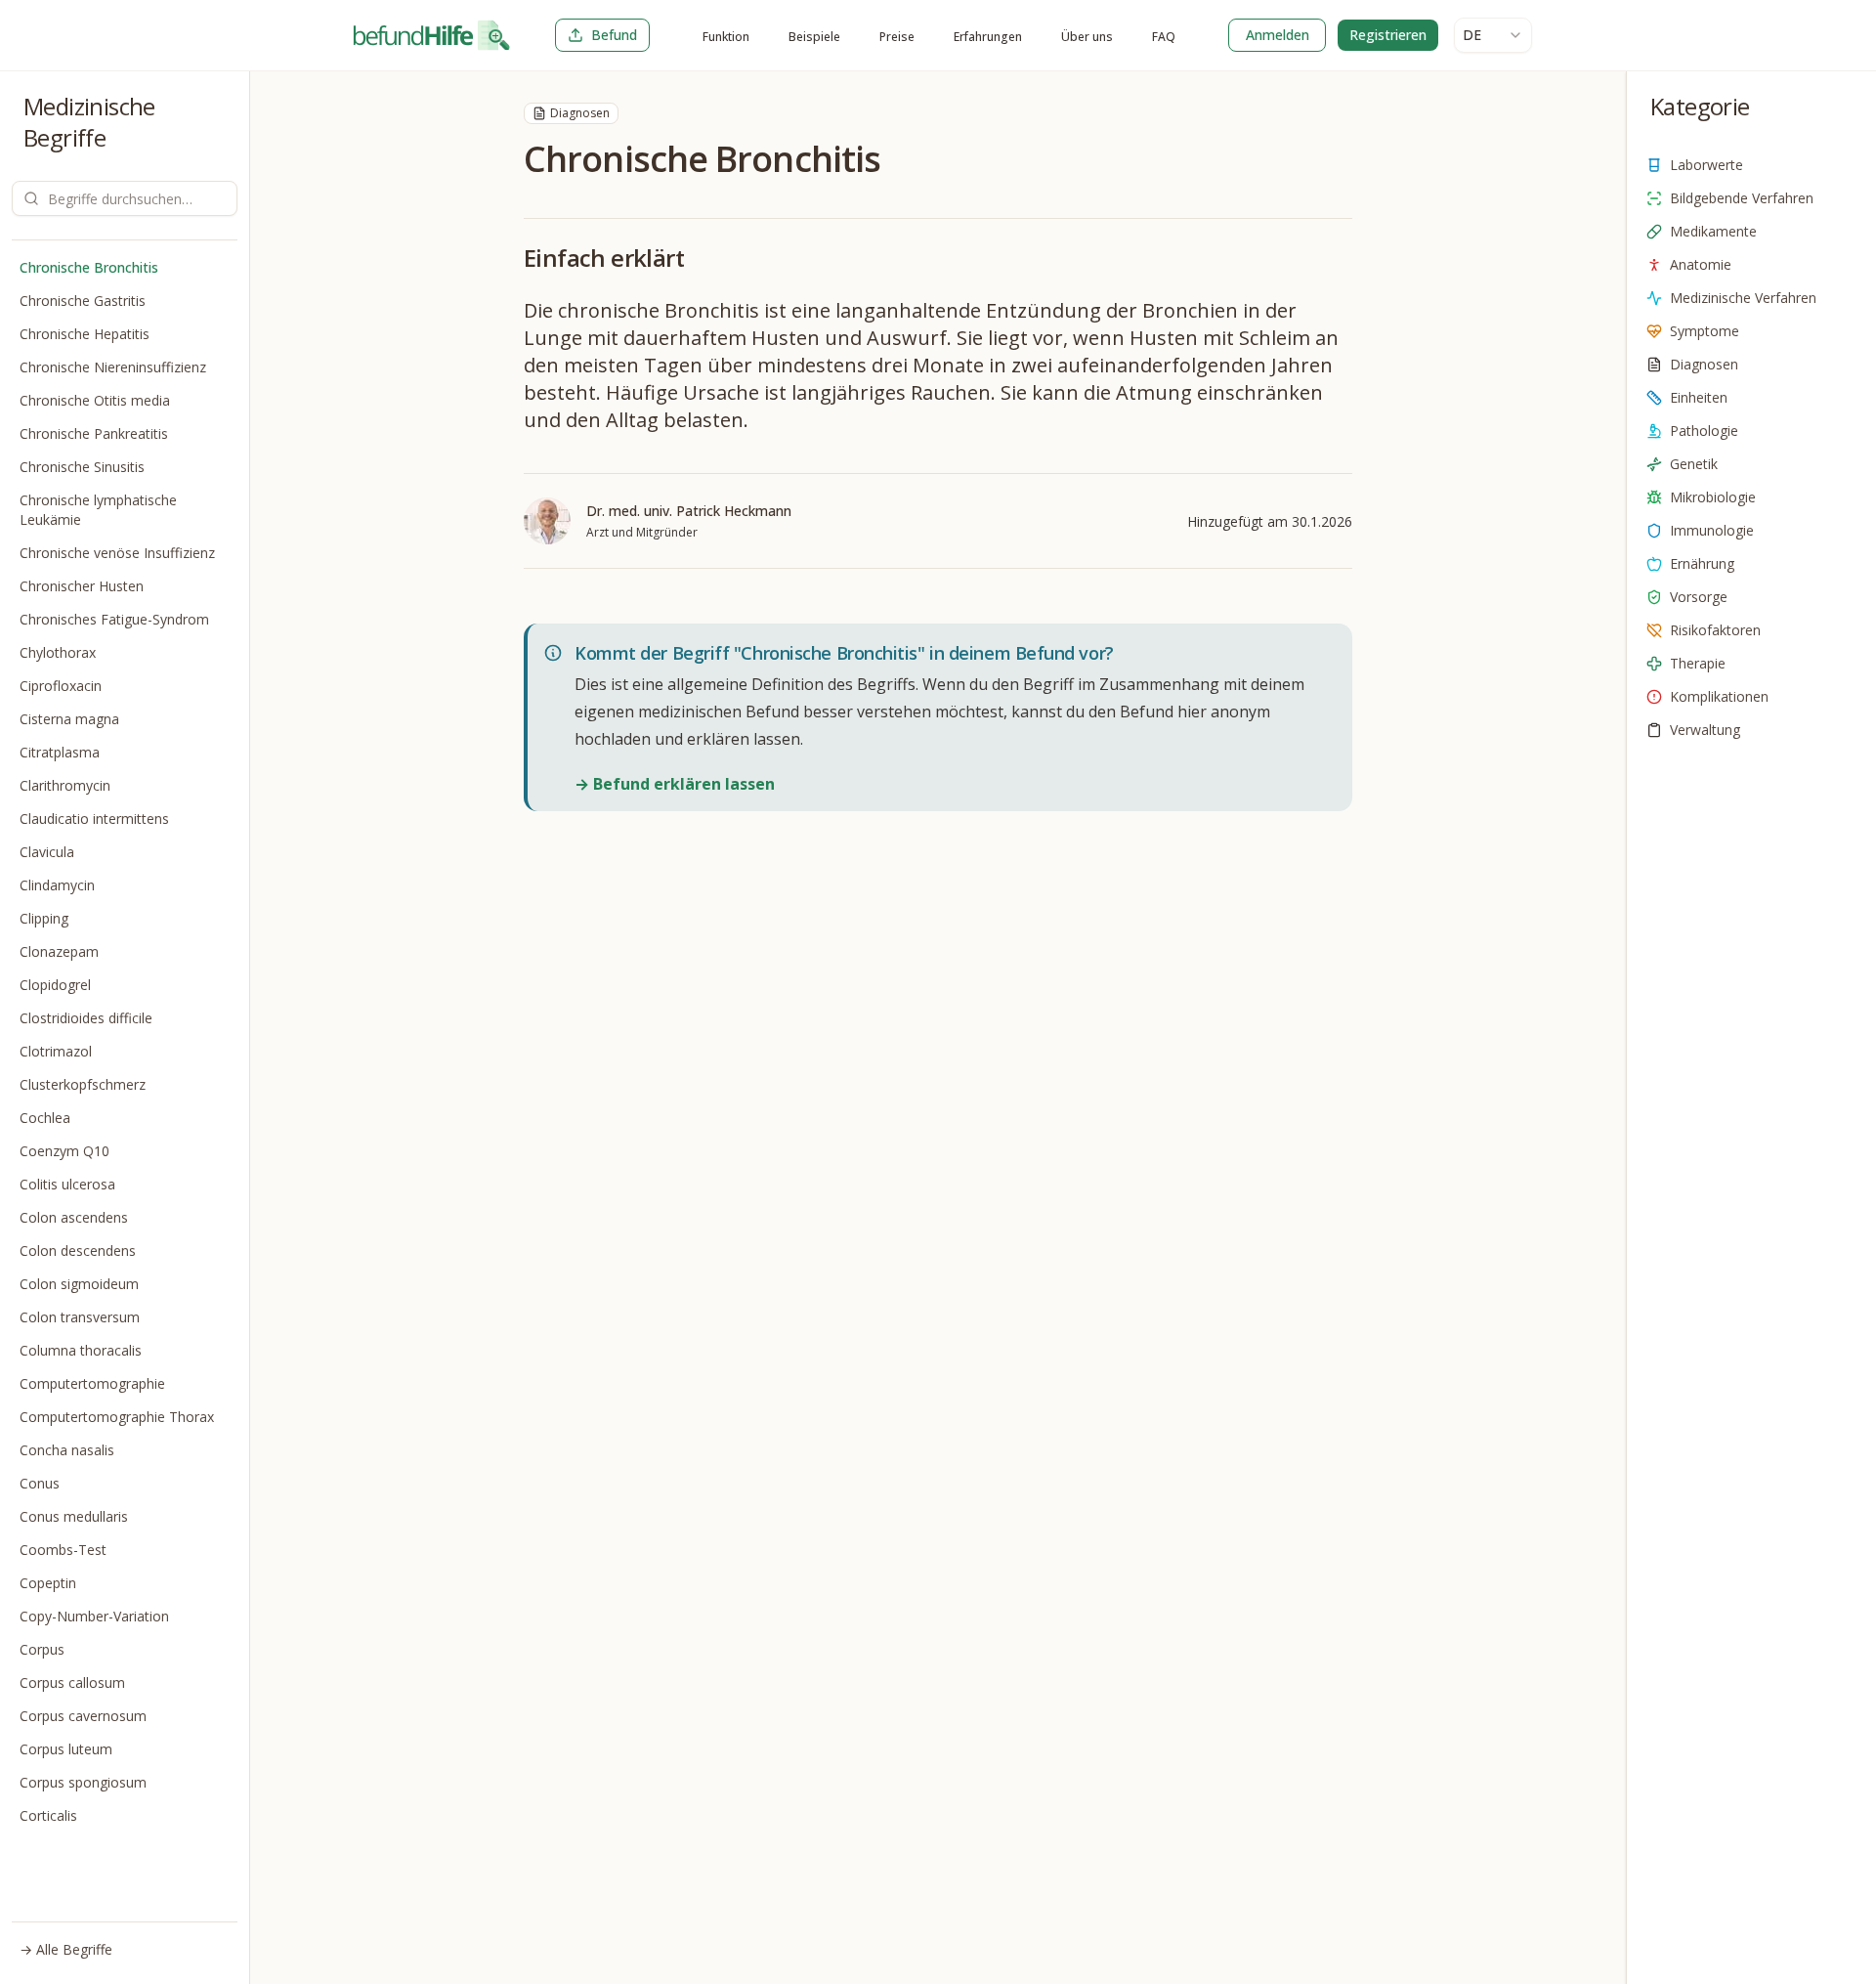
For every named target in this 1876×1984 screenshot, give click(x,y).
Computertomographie (92, 1383)
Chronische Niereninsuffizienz (113, 367)
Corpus (42, 1649)
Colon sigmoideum (79, 1284)
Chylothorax (58, 652)
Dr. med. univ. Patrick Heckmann (689, 511)
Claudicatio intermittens (94, 819)
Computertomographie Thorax (117, 1417)
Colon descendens (78, 1251)
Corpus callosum (72, 1682)
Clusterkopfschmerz (83, 1084)
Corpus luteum (66, 1749)
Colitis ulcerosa (67, 1184)
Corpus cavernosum (83, 1716)
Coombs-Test (63, 1550)
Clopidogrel (55, 985)
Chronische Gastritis (83, 301)
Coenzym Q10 (64, 1151)
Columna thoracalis (81, 1350)
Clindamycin (57, 885)
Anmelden (1278, 35)
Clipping (44, 918)
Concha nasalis (67, 1450)
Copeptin (48, 1583)
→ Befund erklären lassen (675, 784)
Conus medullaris (74, 1516)
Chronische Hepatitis (85, 334)
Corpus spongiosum (83, 1782)
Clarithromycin (65, 785)
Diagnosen (580, 113)
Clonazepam (59, 951)
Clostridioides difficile (86, 1018)
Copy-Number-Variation (94, 1616)
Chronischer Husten (82, 586)
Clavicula (47, 852)
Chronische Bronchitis (89, 267)
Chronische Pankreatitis (94, 433)
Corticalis (48, 1815)
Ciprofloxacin (61, 686)
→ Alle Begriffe (66, 1949)
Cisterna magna (69, 719)
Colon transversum (80, 1317)
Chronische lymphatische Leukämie (98, 510)
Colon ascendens (74, 1217)
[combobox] (1493, 35)
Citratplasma (60, 752)
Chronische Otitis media (95, 400)
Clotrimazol (56, 1051)
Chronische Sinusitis (82, 467)
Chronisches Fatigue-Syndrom (114, 619)
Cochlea (45, 1118)
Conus (40, 1483)
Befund (614, 35)
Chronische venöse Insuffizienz (117, 553)
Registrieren (1388, 35)
